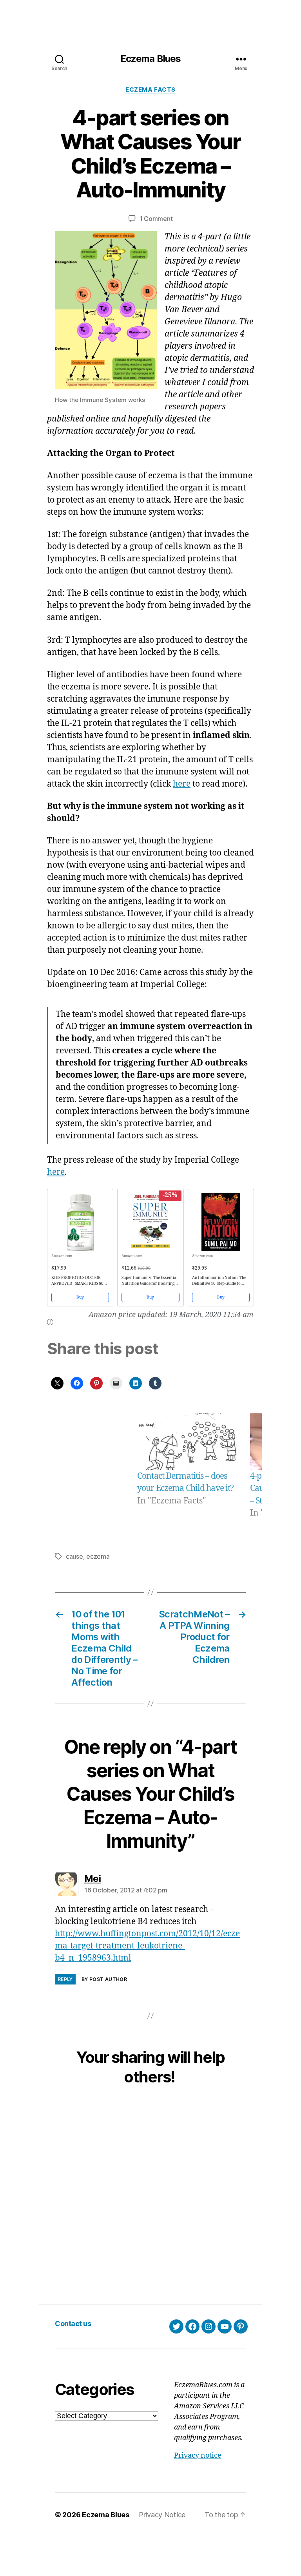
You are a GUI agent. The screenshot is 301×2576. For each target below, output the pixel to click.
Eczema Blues (150, 59)
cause (74, 1556)
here (182, 784)
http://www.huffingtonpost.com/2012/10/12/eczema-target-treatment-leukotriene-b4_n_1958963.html (147, 1946)
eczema (98, 1556)
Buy (80, 1297)
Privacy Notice (162, 2515)
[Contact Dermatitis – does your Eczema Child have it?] (187, 1442)
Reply (65, 1979)
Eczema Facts (150, 90)
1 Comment (156, 219)
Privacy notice (198, 2456)
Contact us (73, 2324)
